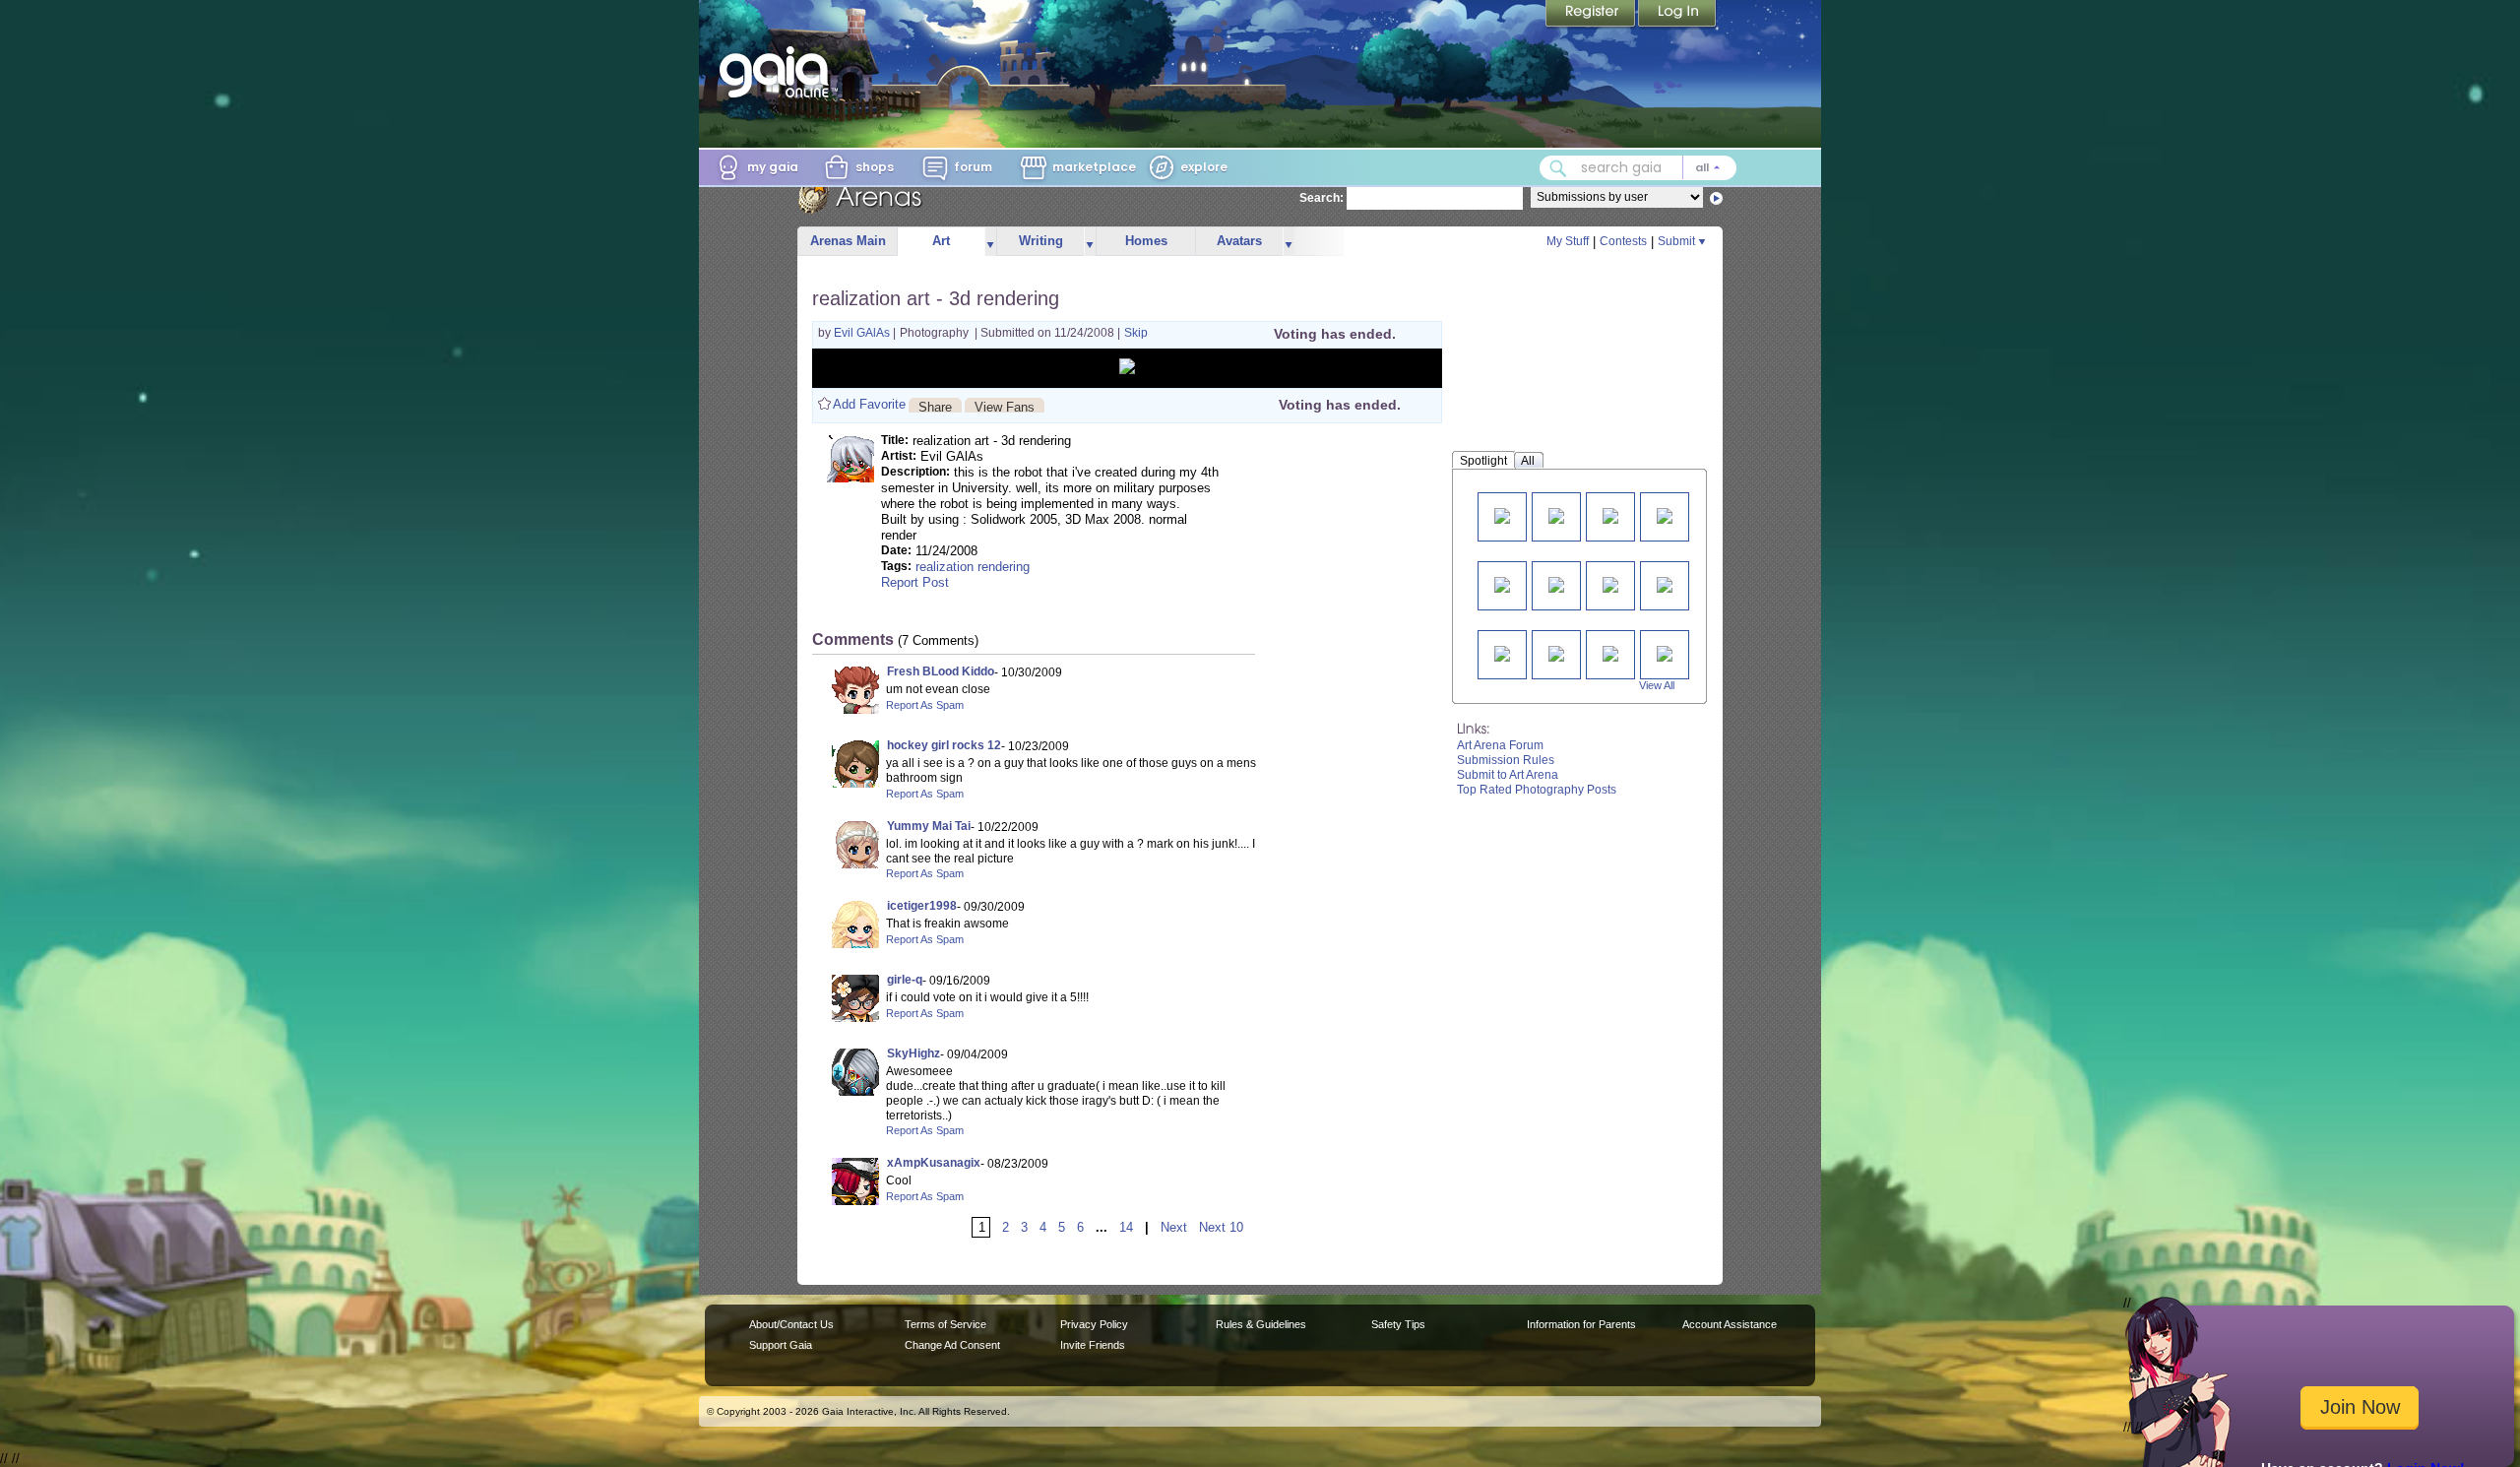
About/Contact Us (791, 1324)
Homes (1146, 241)
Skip (1136, 333)
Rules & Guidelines (1261, 1324)
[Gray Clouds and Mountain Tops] (1502, 652)
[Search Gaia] (1558, 168)
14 (1126, 1227)
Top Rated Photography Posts (1537, 790)
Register (1592, 15)
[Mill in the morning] (1556, 514)
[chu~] (1502, 583)
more (990, 242)
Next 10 (1221, 1227)
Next (1174, 1227)
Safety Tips (1398, 1324)
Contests (1623, 241)
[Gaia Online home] (779, 72)
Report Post (915, 582)
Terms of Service (945, 1324)
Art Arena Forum (1500, 745)
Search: (1322, 198)
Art (941, 241)
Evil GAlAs (863, 333)
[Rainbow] (1610, 652)
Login (1677, 15)
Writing (1041, 241)
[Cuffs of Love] (1502, 514)
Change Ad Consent (952, 1345)
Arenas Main (848, 241)
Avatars (1239, 241)
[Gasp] (1610, 514)
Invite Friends (1093, 1345)
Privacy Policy (1094, 1324)
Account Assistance (1730, 1324)
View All (1657, 685)
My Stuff (1568, 241)
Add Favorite (869, 404)
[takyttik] (1556, 583)
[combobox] (1638, 168)
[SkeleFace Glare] (1665, 583)
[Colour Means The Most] (1665, 514)
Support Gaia (781, 1345)
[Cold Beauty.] (1665, 652)
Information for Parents (1581, 1324)
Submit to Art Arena (1508, 775)
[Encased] (1610, 583)
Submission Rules (1506, 760)
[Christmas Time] (1556, 652)
